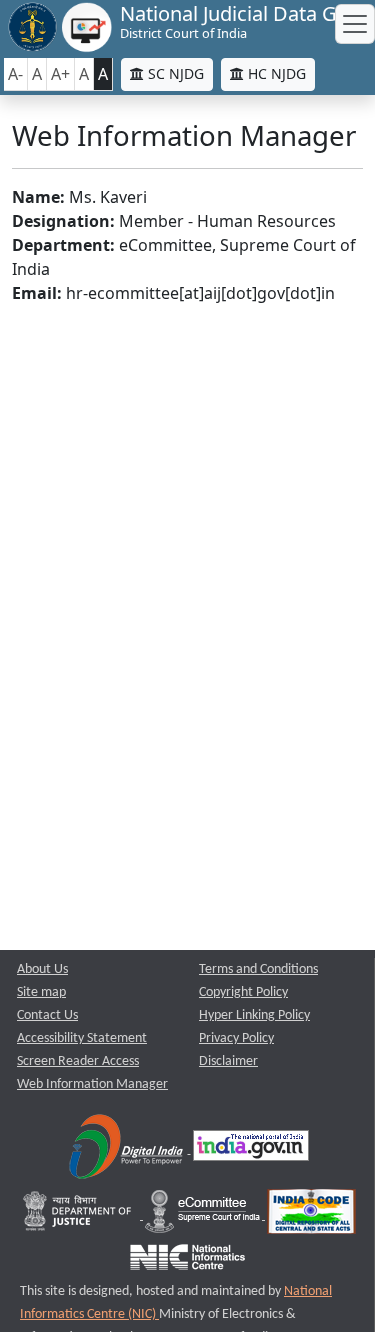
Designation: (63, 221)
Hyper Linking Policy (254, 1015)
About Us (42, 969)
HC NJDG (275, 73)
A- (15, 74)
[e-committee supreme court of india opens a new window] (204, 1215)
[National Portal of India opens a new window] (251, 1149)
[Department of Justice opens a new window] (79, 1215)
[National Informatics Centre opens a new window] (187, 1261)
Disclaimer (228, 1061)
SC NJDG (174, 73)
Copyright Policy (243, 992)
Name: (38, 197)
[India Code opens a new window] (311, 1215)
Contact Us (47, 1015)
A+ (60, 74)
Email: (37, 293)
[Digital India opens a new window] (127, 1149)
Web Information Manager (92, 1084)
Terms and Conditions (258, 969)
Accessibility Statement (82, 1038)
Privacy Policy (236, 1038)
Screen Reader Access (78, 1061)
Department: (63, 245)
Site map (41, 992)
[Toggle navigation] (355, 24)
